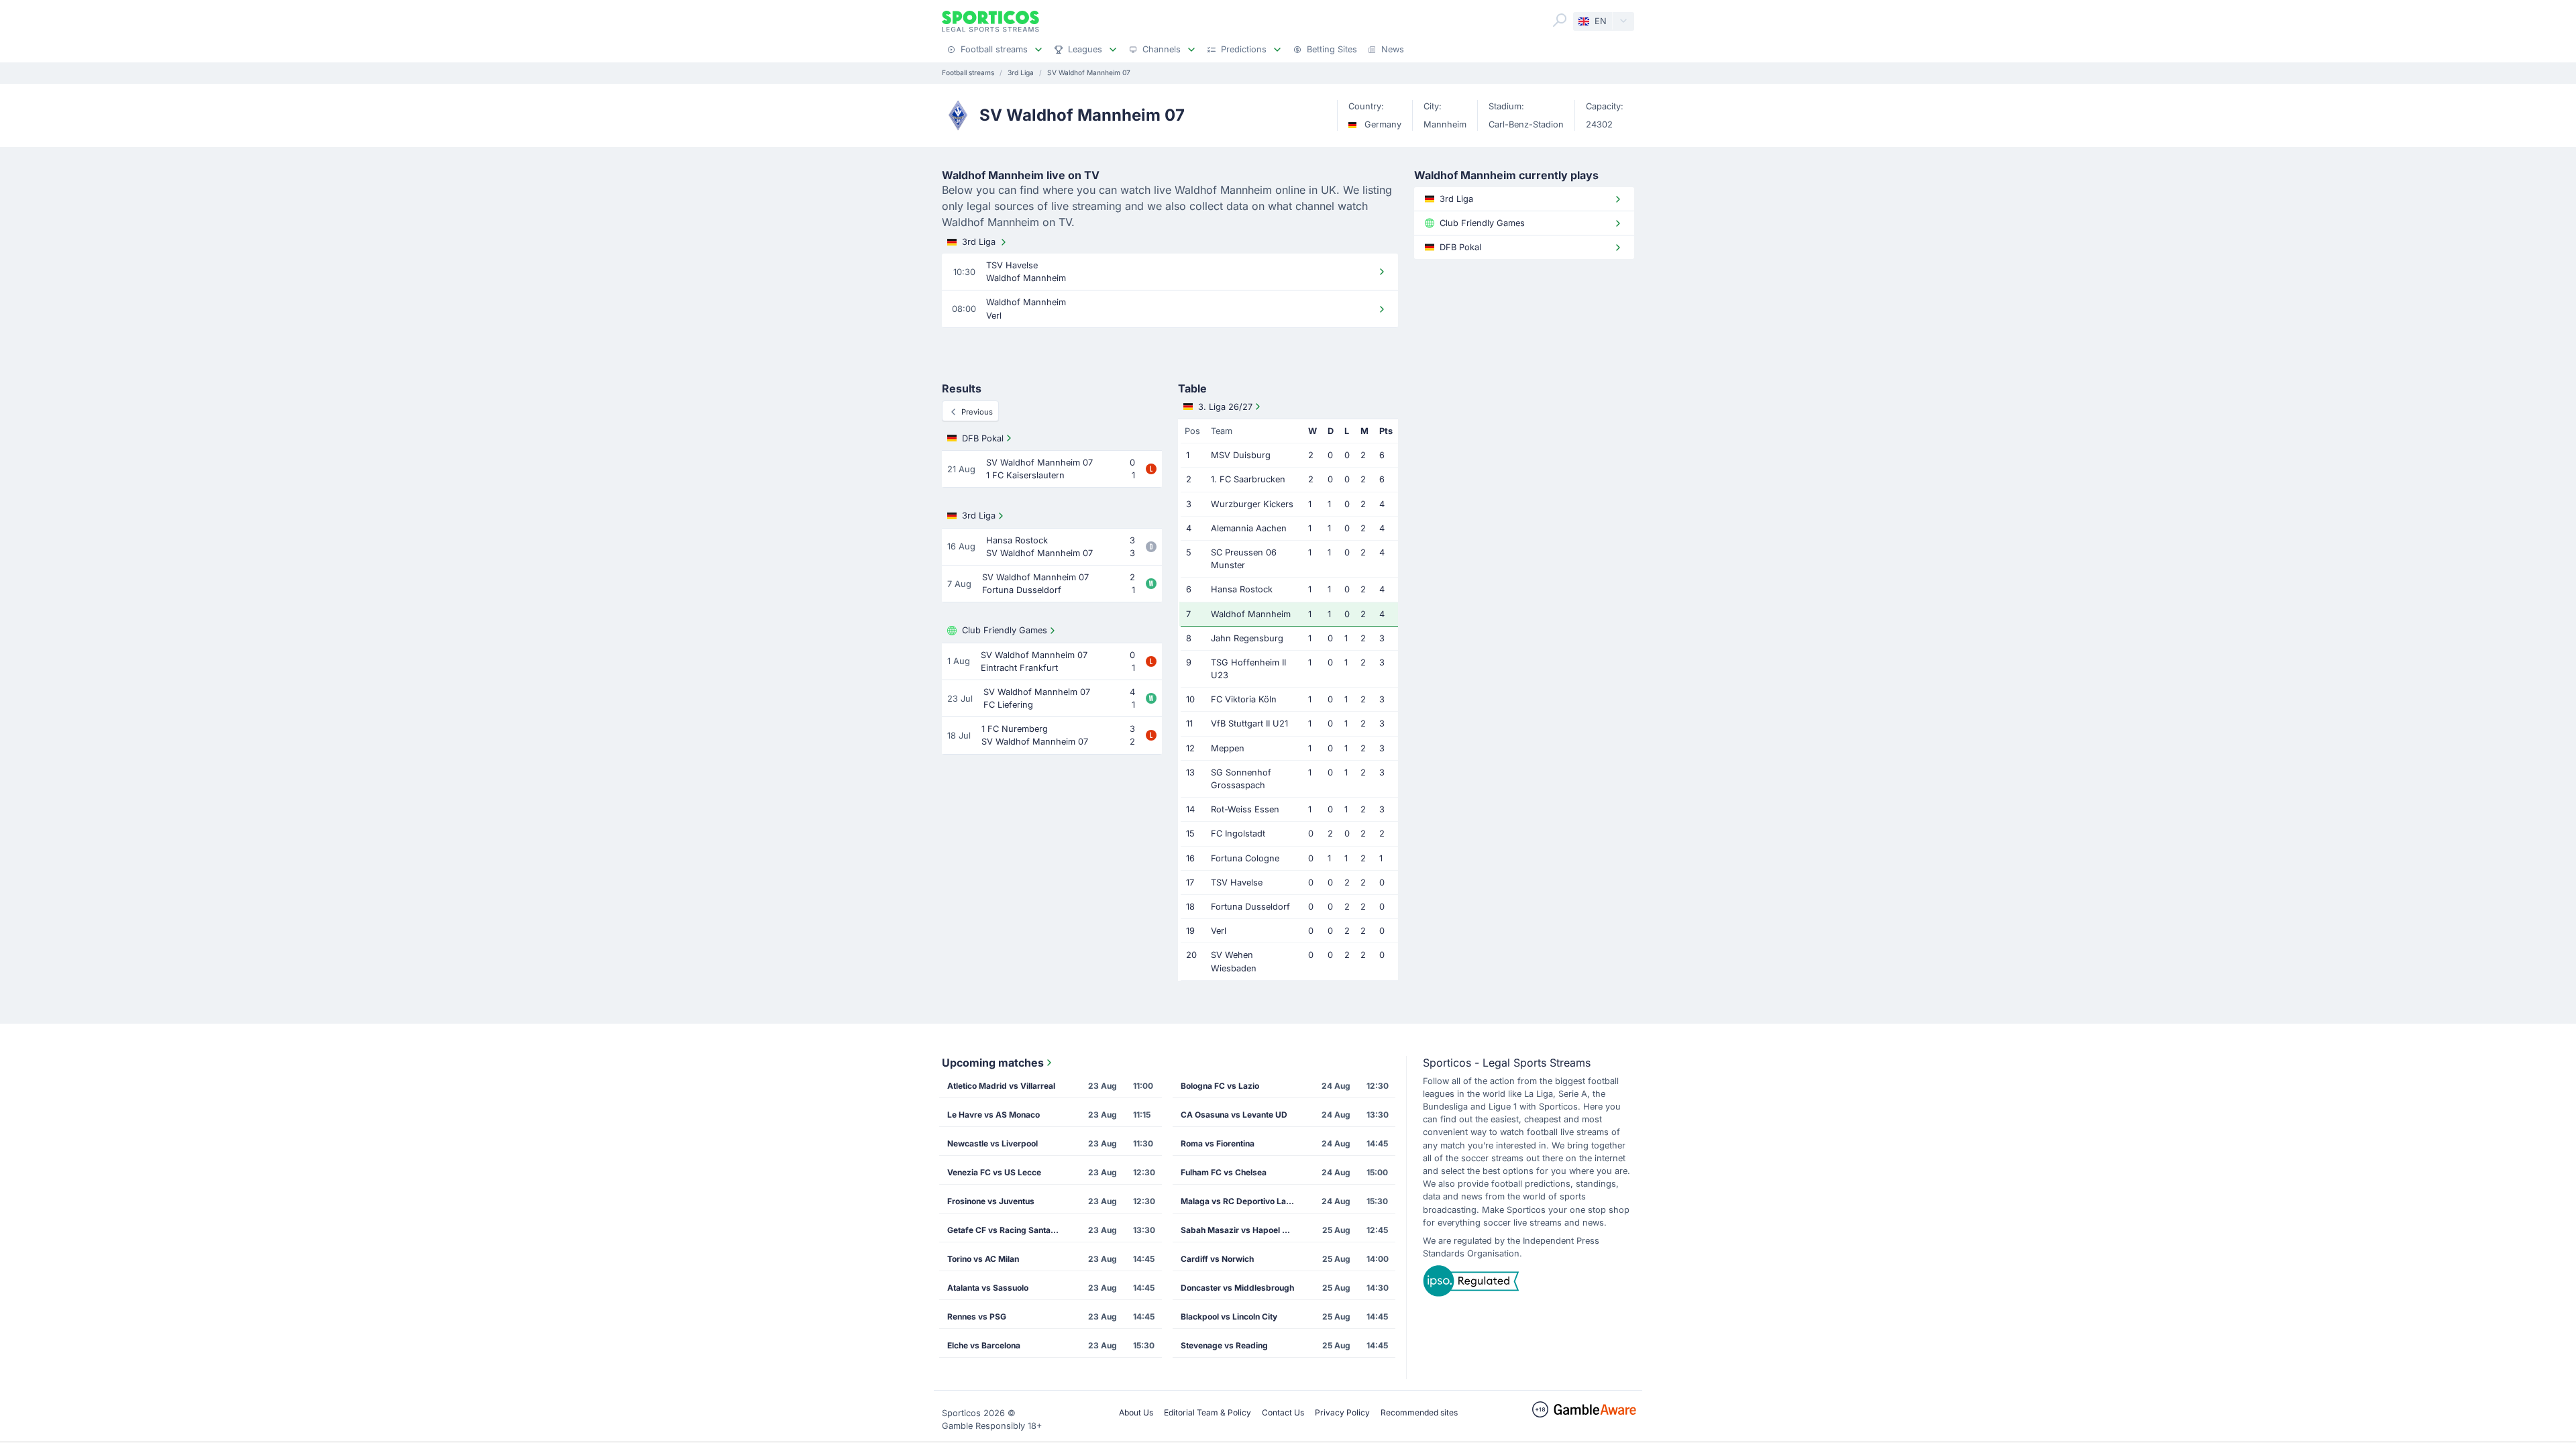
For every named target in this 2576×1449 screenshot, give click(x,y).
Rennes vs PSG (977, 1317)
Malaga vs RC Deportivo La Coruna (1242, 1201)
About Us (1136, 1412)
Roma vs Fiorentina (1218, 1143)
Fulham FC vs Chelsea (1224, 1172)
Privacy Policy (1342, 1412)
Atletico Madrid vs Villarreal (1001, 1086)
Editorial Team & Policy (1207, 1412)
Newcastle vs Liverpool (992, 1143)
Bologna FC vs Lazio (1220, 1086)
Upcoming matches (993, 1063)
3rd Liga (979, 242)
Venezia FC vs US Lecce (994, 1172)
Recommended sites (1419, 1412)
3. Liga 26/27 (1225, 407)
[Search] (1560, 20)
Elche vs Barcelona (984, 1345)
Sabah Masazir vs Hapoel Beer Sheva (1242, 1230)
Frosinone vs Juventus (991, 1201)
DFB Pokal (983, 438)
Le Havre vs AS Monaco (994, 1115)
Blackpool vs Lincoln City (1229, 1317)
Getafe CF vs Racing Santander (1008, 1230)
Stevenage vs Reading (1224, 1345)
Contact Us (1283, 1412)
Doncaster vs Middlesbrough (1237, 1288)
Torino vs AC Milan (983, 1259)
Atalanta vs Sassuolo (988, 1288)
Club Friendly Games (1005, 630)
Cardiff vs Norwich (1217, 1259)
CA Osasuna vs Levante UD (1234, 1115)
